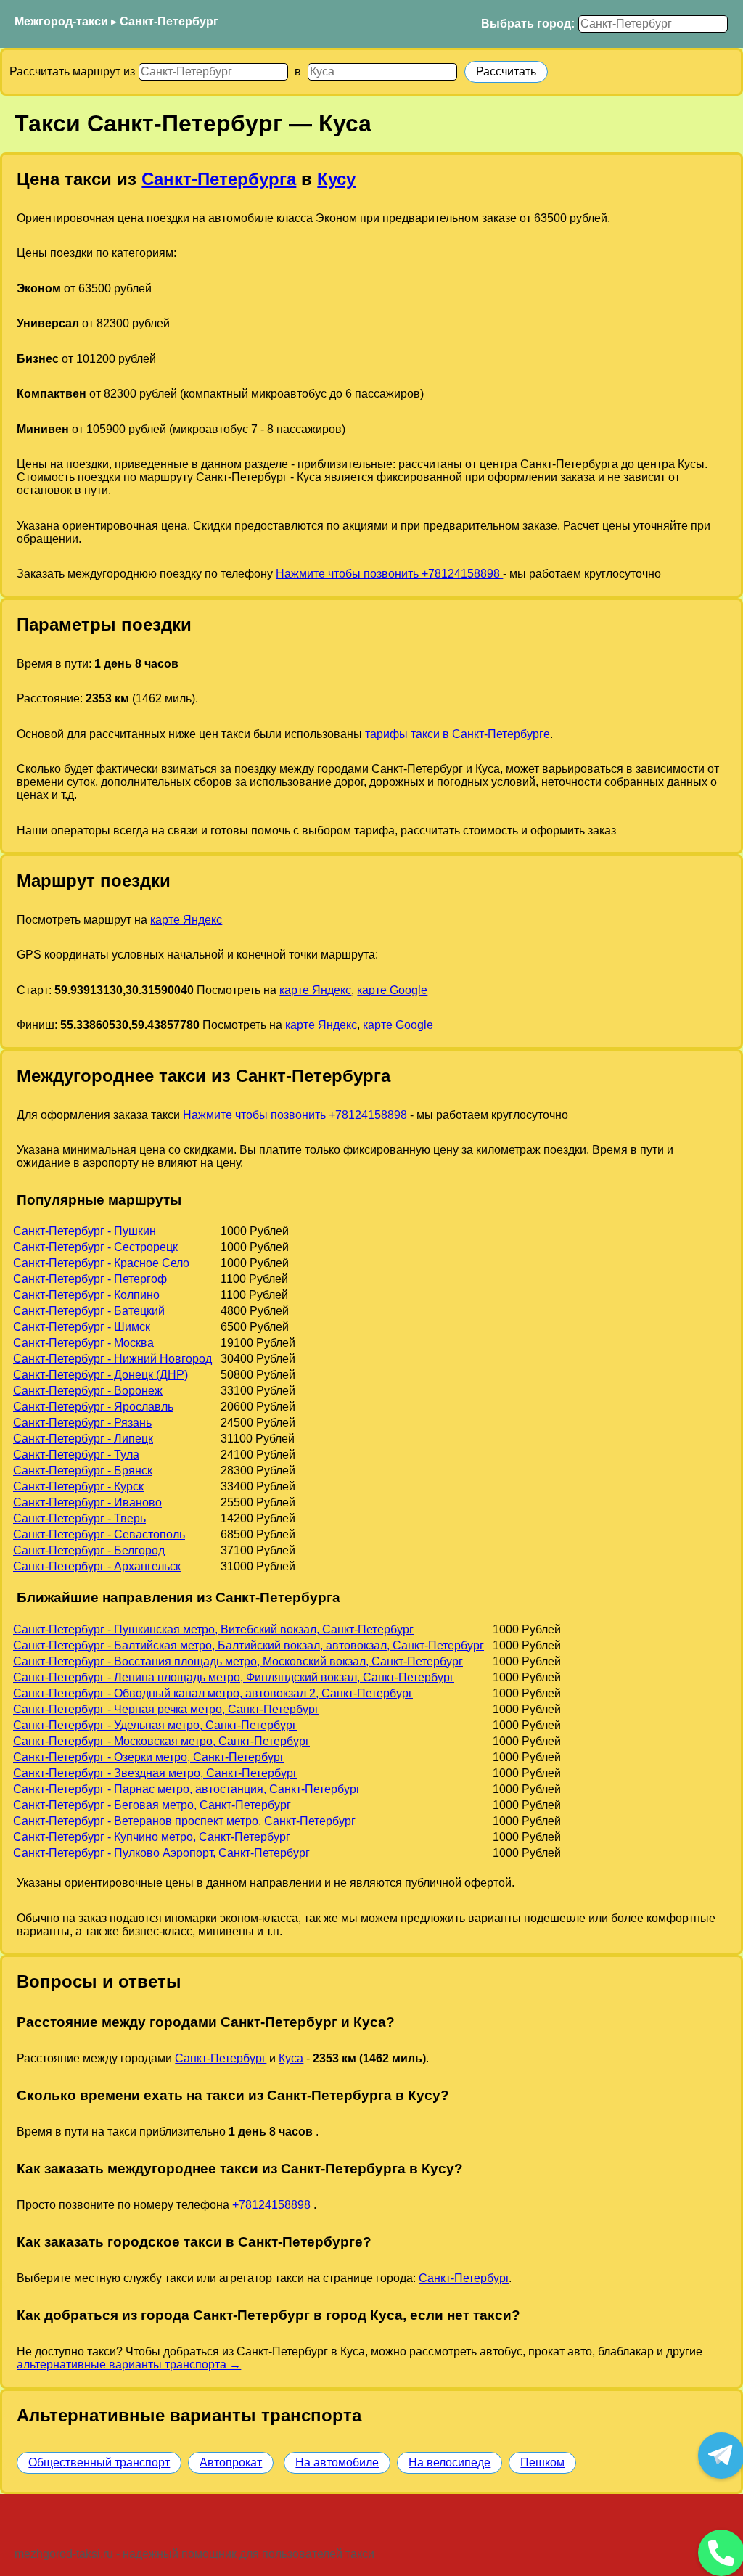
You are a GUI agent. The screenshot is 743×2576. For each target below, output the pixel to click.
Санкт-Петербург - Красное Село (101, 1263)
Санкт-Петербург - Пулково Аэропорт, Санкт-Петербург (161, 1853)
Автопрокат (231, 2462)
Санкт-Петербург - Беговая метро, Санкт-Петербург (152, 1805)
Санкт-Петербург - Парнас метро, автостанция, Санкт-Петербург (187, 1789)
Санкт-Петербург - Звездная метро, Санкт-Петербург (155, 1773)
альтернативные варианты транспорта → (129, 2364)
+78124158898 (273, 2205)
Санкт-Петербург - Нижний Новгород (112, 1359)
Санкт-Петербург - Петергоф (90, 1279)
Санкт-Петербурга (219, 179)
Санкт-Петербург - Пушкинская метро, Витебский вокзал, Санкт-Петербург (213, 1629)
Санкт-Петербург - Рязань (82, 1423)
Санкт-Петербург (169, 21)
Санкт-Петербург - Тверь (79, 1518)
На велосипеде (450, 2462)
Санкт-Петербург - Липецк (83, 1439)
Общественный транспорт (99, 2462)
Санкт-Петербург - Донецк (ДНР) (100, 1375)
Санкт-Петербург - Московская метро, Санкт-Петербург (161, 1741)
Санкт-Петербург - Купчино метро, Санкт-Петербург (152, 1837)
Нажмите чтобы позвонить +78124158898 (389, 574)
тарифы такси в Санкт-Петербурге (457, 734)
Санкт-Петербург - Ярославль (93, 1407)
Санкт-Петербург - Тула (76, 1455)
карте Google (392, 990)
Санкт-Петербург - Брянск (83, 1470)
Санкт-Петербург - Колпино (86, 1295)
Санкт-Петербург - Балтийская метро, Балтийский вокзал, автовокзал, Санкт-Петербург (249, 1645)
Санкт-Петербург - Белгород (89, 1550)
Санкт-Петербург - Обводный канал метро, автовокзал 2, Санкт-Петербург (213, 1693)
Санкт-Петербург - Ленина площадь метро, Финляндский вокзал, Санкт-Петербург (234, 1677)
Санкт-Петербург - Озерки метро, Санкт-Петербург (149, 1757)
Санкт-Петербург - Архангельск (97, 1566)
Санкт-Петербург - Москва (83, 1343)
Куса (291, 2058)
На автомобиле (337, 2462)
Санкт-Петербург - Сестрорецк (95, 1247)
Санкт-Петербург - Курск (78, 1486)
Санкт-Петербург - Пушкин (85, 1231)
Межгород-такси (61, 21)
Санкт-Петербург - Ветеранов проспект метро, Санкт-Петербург (184, 1821)
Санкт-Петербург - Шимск (82, 1327)
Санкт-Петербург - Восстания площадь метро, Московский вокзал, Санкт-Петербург (238, 1661)
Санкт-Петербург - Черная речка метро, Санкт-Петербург (166, 1709)
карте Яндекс (186, 920)
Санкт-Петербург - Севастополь (99, 1534)
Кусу (336, 179)
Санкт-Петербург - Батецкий (89, 1311)
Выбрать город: (528, 24)
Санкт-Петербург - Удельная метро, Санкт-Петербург (155, 1725)
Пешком (542, 2462)
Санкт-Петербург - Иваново (87, 1502)
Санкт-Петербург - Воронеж (88, 1391)
